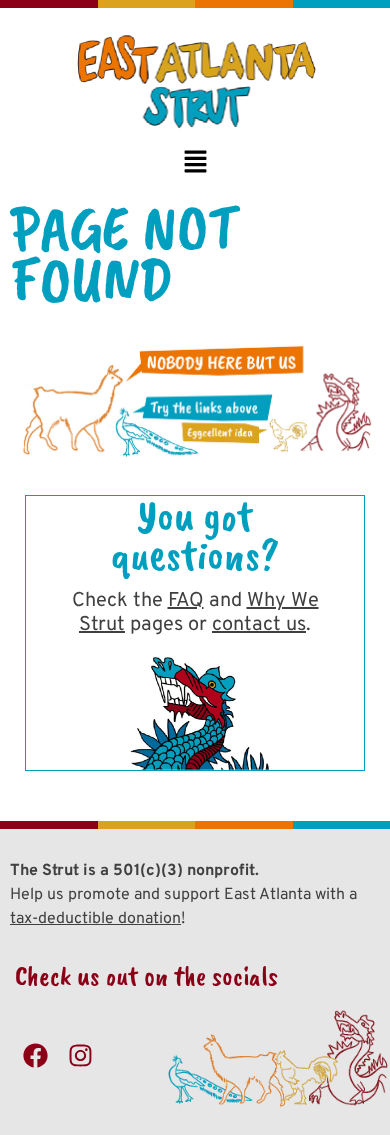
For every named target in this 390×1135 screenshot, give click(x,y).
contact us (259, 625)
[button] (195, 163)
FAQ (186, 601)
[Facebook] (35, 1056)
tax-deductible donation (95, 919)
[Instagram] (80, 1056)
